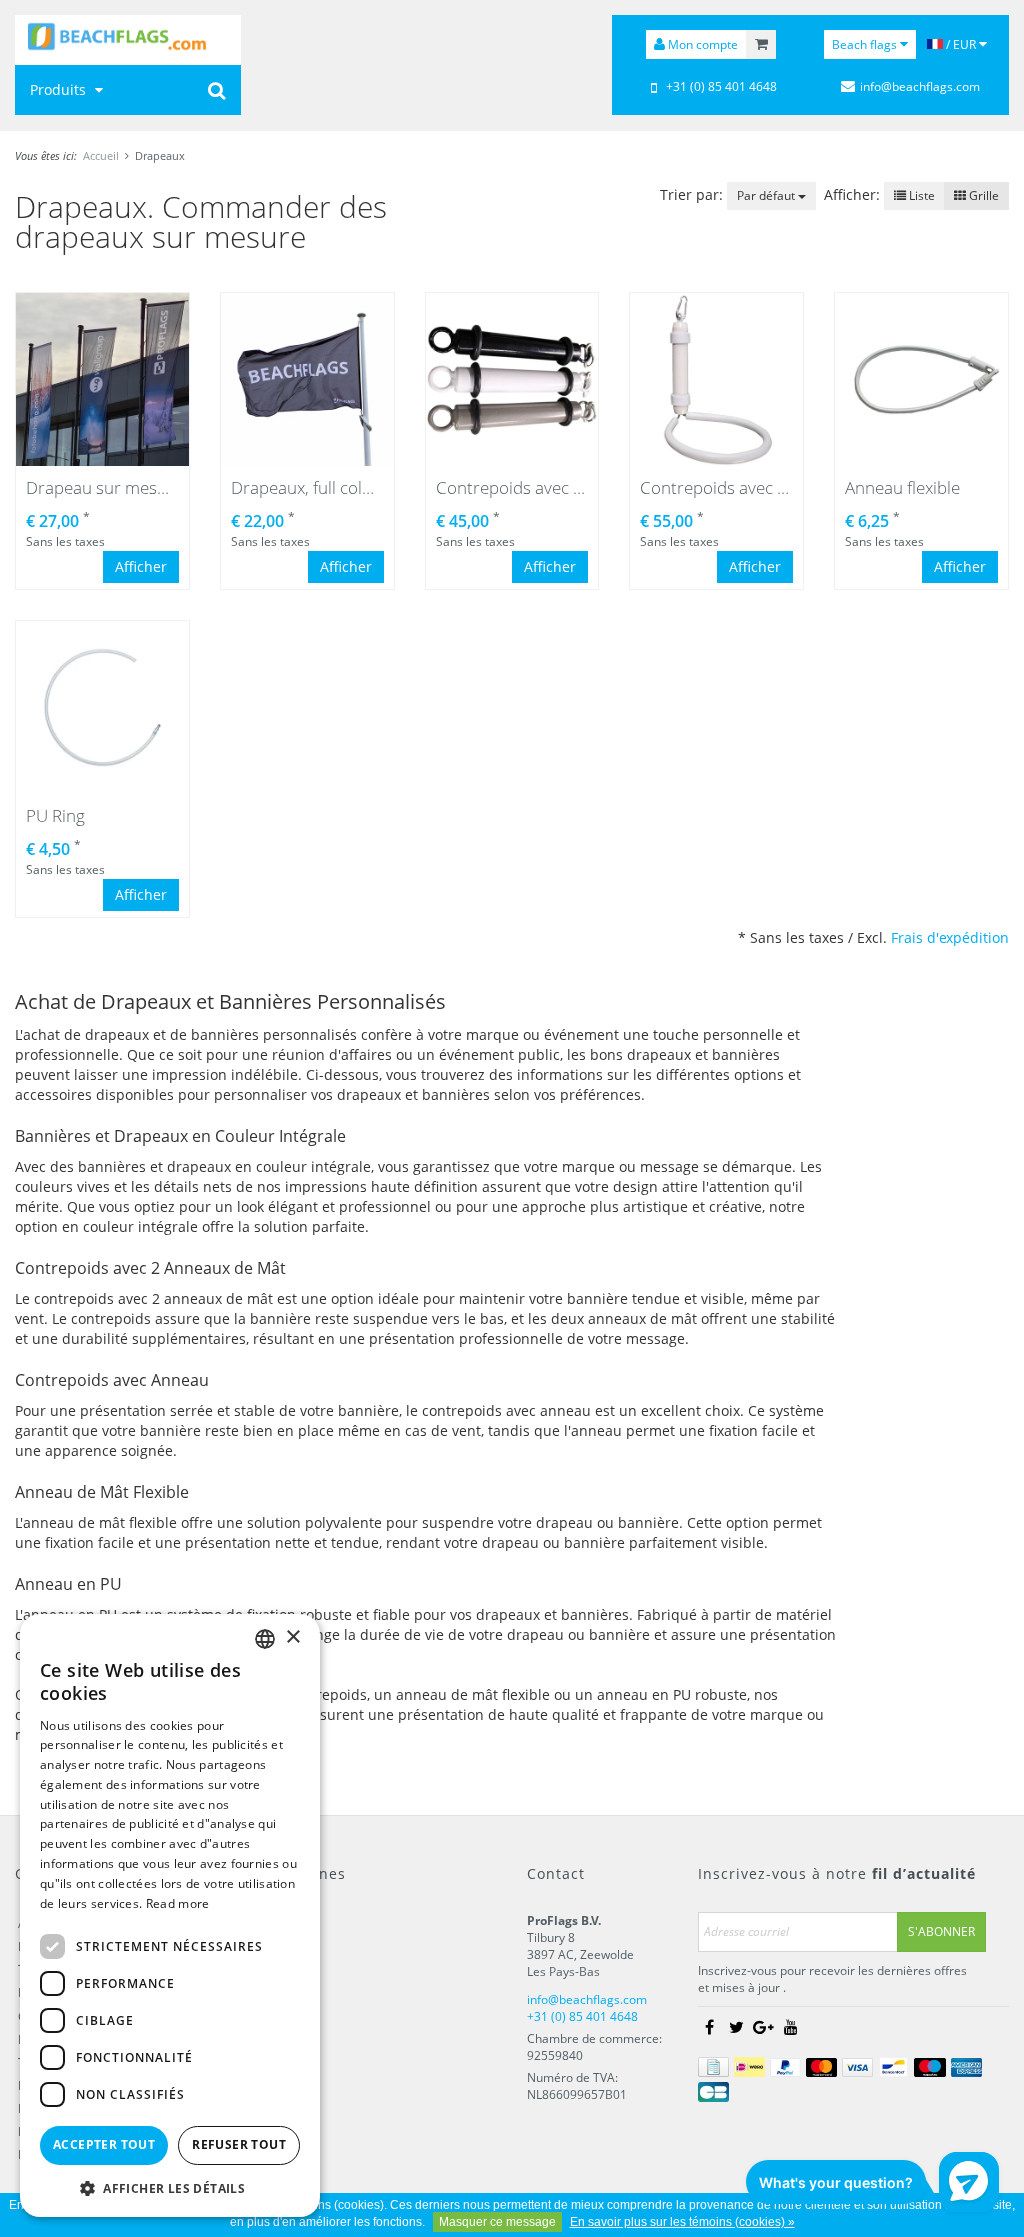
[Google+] (764, 2027)
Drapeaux (160, 155)
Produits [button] (60, 89)
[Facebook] (710, 2027)
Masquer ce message (497, 2222)
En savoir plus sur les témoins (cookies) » (682, 2222)
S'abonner (941, 1931)
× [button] (292, 1637)
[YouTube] (791, 2027)
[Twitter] (737, 2027)
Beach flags (866, 44)
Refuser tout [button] (239, 2144)
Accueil (101, 155)
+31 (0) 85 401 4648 (721, 86)
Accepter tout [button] (104, 2144)
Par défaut (767, 195)
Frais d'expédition (950, 937)
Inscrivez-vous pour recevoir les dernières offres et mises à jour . (832, 1979)
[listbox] (265, 1639)
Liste (920, 195)
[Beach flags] (128, 40)
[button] (170, 2187)
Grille (982, 195)
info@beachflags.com (920, 86)
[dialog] (170, 1915)
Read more (178, 1903)
